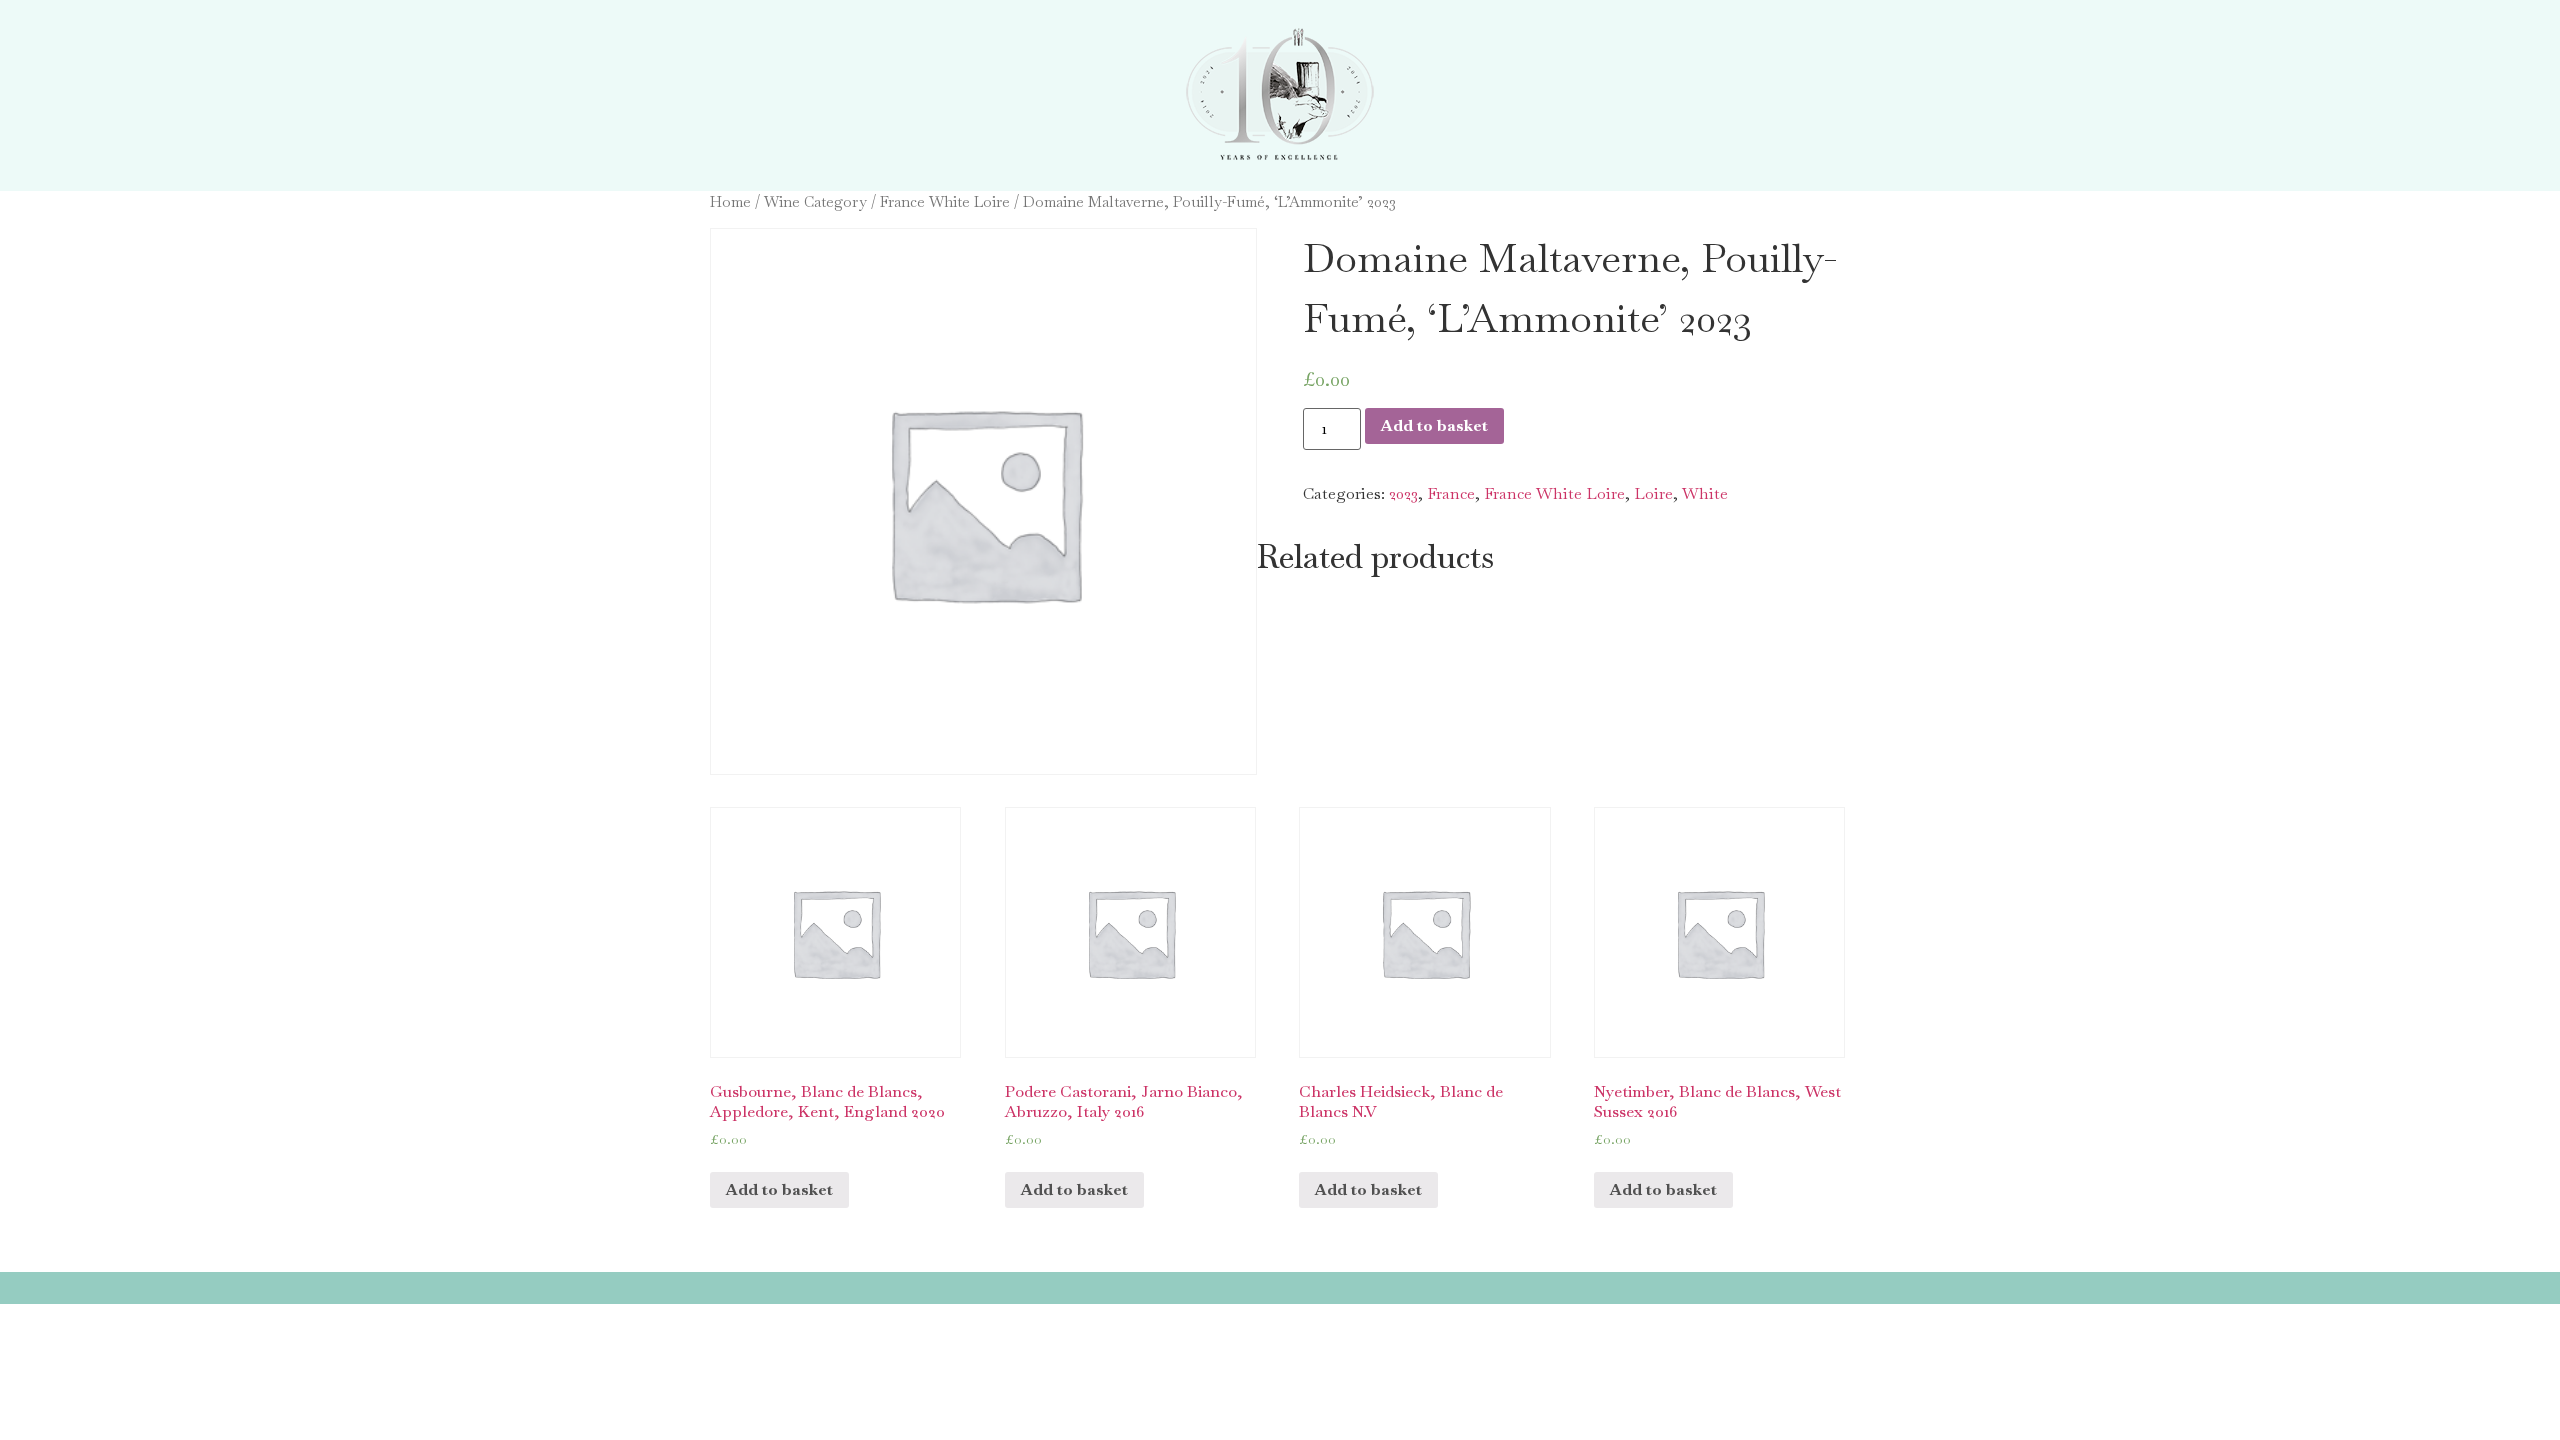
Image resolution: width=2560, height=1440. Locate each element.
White (1705, 493)
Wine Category (815, 201)
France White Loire (945, 201)
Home (730, 201)
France (1451, 493)
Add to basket (1434, 425)
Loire (1653, 493)
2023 (1403, 493)
